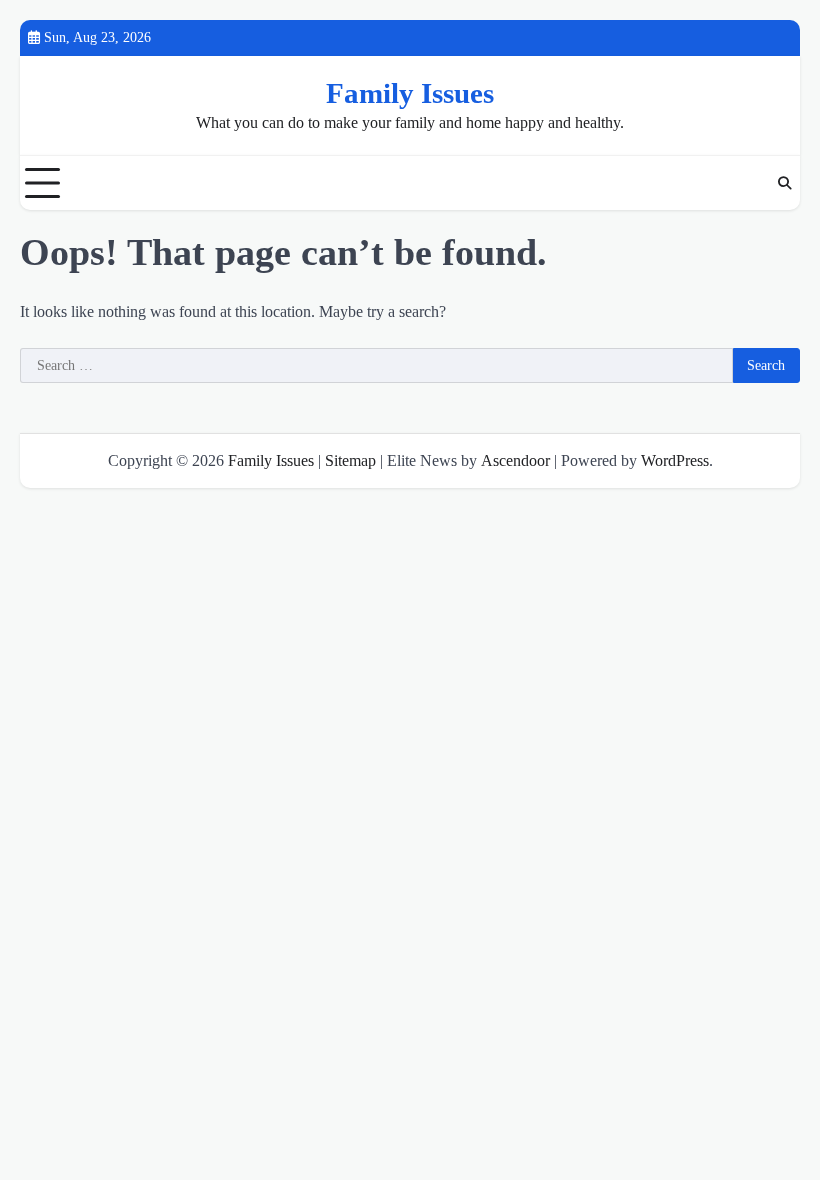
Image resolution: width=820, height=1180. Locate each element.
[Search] (785, 183)
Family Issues (410, 93)
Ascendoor (515, 460)
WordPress (675, 460)
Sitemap (350, 460)
